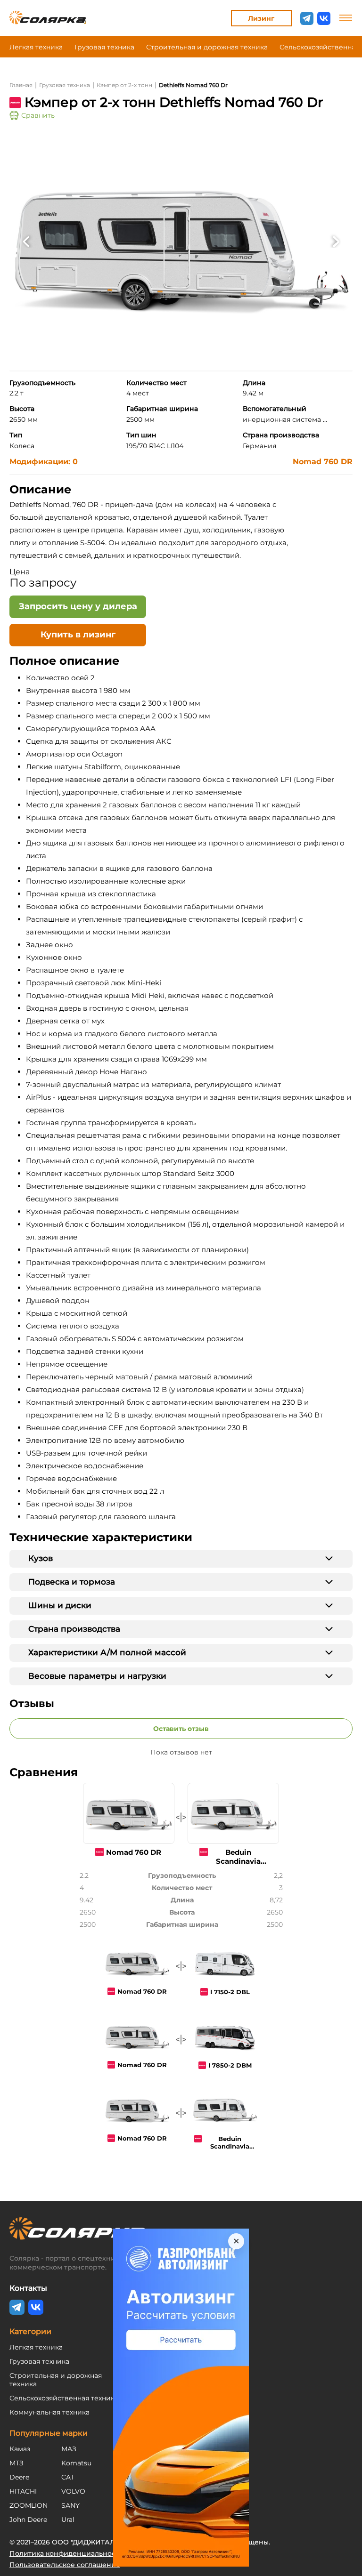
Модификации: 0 (44, 462)
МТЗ (16, 2463)
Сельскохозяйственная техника (64, 2398)
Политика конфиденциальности (66, 2553)
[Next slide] (336, 241)
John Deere (28, 2520)
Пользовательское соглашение (65, 2565)
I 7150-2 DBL (230, 1992)
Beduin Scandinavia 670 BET (238, 1861)
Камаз (20, 2449)
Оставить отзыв (181, 1729)
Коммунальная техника (49, 2412)
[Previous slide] (26, 241)
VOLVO (73, 2491)
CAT (68, 2477)
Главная (21, 85)
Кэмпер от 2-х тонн (124, 85)
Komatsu (76, 2463)
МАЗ (69, 2449)
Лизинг (261, 18)
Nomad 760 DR (323, 462)
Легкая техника (36, 47)
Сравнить (38, 115)
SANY (70, 2505)
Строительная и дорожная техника (207, 47)
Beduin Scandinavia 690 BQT (230, 2146)
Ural (68, 2520)
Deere (19, 2477)
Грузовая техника (104, 47)
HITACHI (23, 2491)
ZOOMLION (29, 2505)
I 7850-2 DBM (230, 2065)
